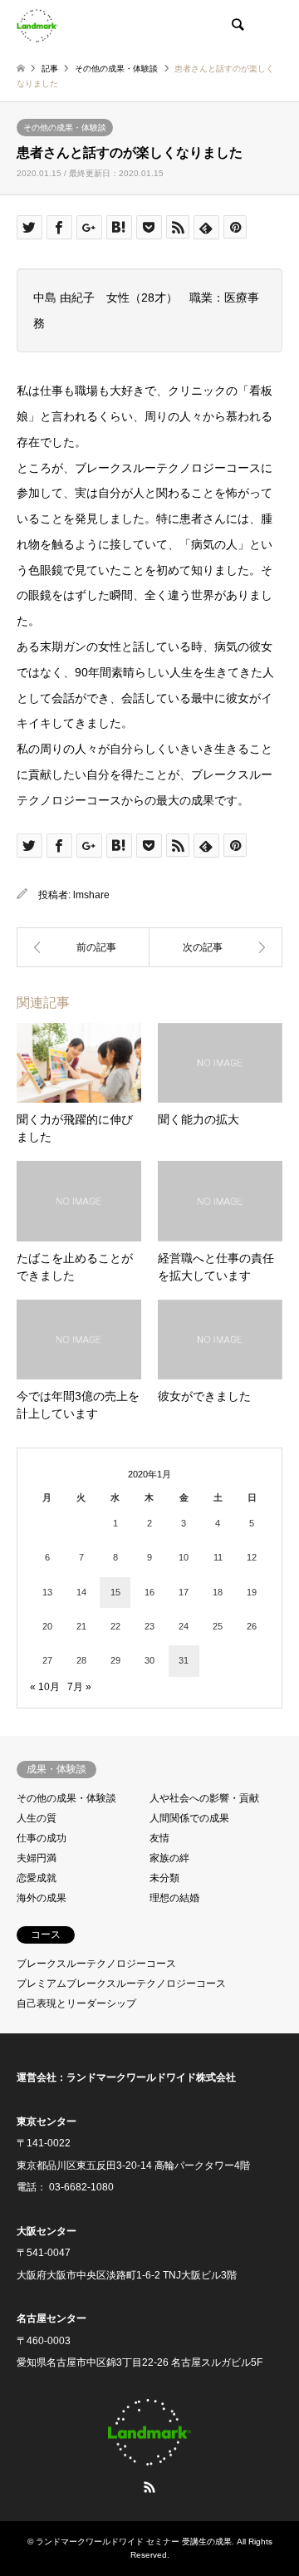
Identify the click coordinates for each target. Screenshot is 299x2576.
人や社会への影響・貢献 (204, 1798)
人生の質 (37, 1818)
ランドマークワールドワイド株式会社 (151, 2077)
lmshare (91, 895)
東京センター (47, 2121)
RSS (149, 2487)
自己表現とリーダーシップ (76, 2003)
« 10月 (45, 1687)
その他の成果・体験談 (65, 128)
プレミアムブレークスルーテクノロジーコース (121, 1984)
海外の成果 (42, 1898)
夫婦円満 (37, 1858)
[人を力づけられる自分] (83, 947)
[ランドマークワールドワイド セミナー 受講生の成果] (37, 25)
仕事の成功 (42, 1838)
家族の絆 (169, 1858)
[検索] (237, 25)
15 (115, 1592)
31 (184, 1660)
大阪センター (47, 2231)
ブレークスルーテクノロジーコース (96, 1964)
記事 (50, 69)
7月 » (79, 1687)
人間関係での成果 (189, 1818)
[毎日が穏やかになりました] (216, 947)
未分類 (164, 1878)
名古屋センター (51, 2318)
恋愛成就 (37, 1878)
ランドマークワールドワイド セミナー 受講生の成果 (134, 2542)
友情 (159, 1838)
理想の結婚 (174, 1898)
